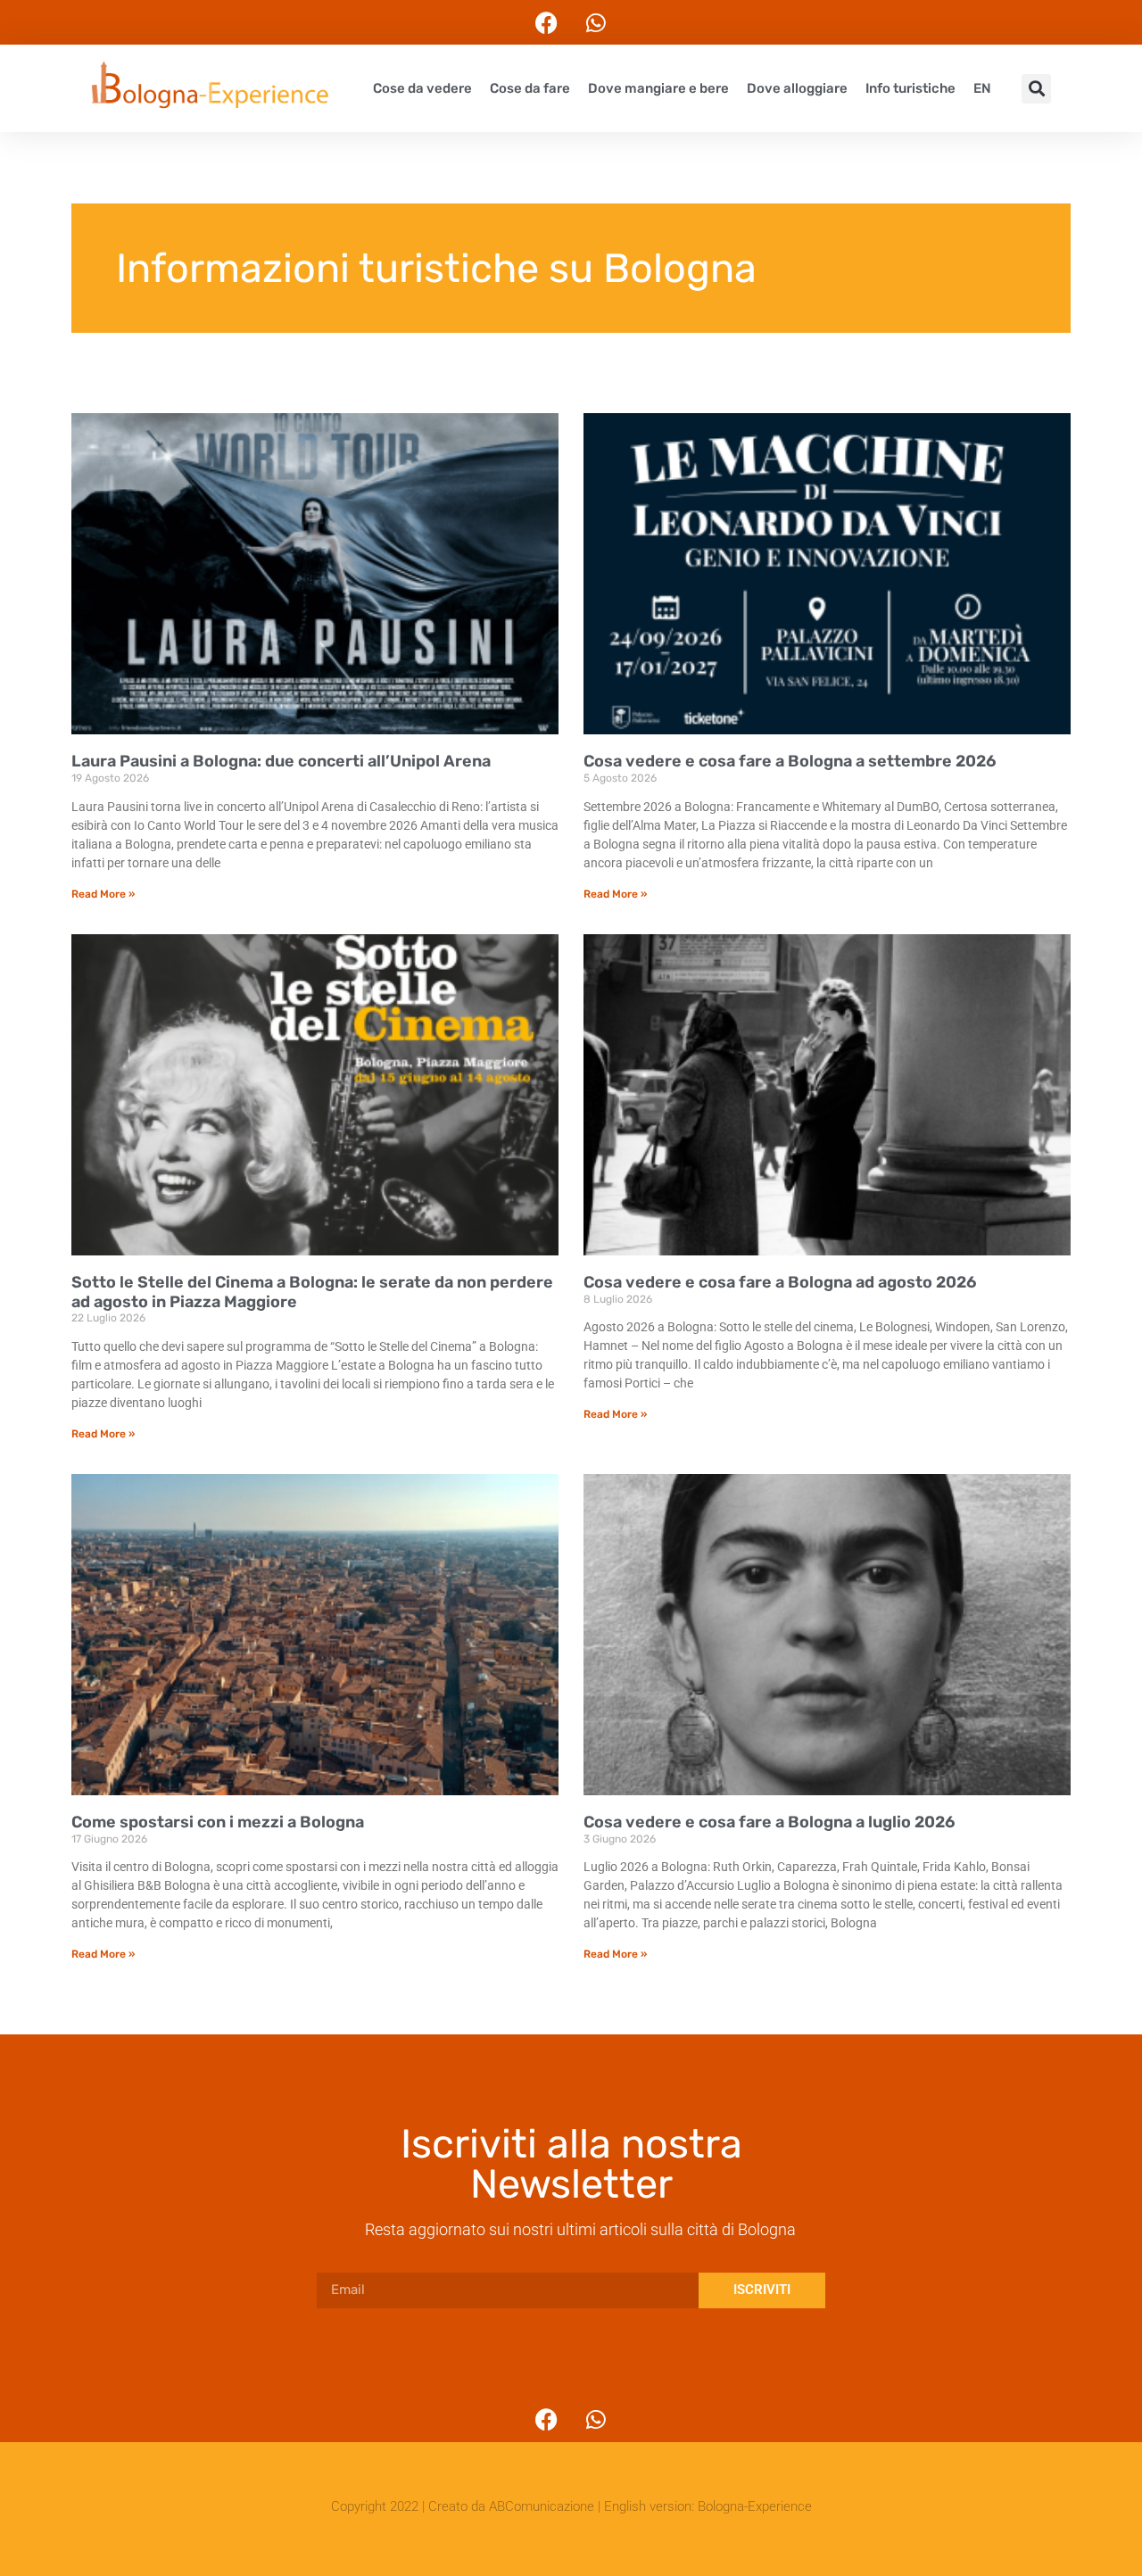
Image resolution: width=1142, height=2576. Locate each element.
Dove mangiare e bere (658, 88)
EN (982, 88)
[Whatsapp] (596, 22)
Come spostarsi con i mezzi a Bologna (218, 1822)
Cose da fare (530, 88)
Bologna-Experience (755, 2506)
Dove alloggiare (797, 88)
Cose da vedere (422, 88)
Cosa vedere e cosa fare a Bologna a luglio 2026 (769, 1822)
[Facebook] (547, 22)
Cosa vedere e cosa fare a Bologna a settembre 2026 (790, 761)
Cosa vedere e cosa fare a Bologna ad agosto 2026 (780, 1282)
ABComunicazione (542, 2506)
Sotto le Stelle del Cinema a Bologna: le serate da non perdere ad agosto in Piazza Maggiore (312, 1292)
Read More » (103, 894)
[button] (1036, 89)
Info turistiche (910, 88)
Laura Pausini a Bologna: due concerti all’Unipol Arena (281, 761)
